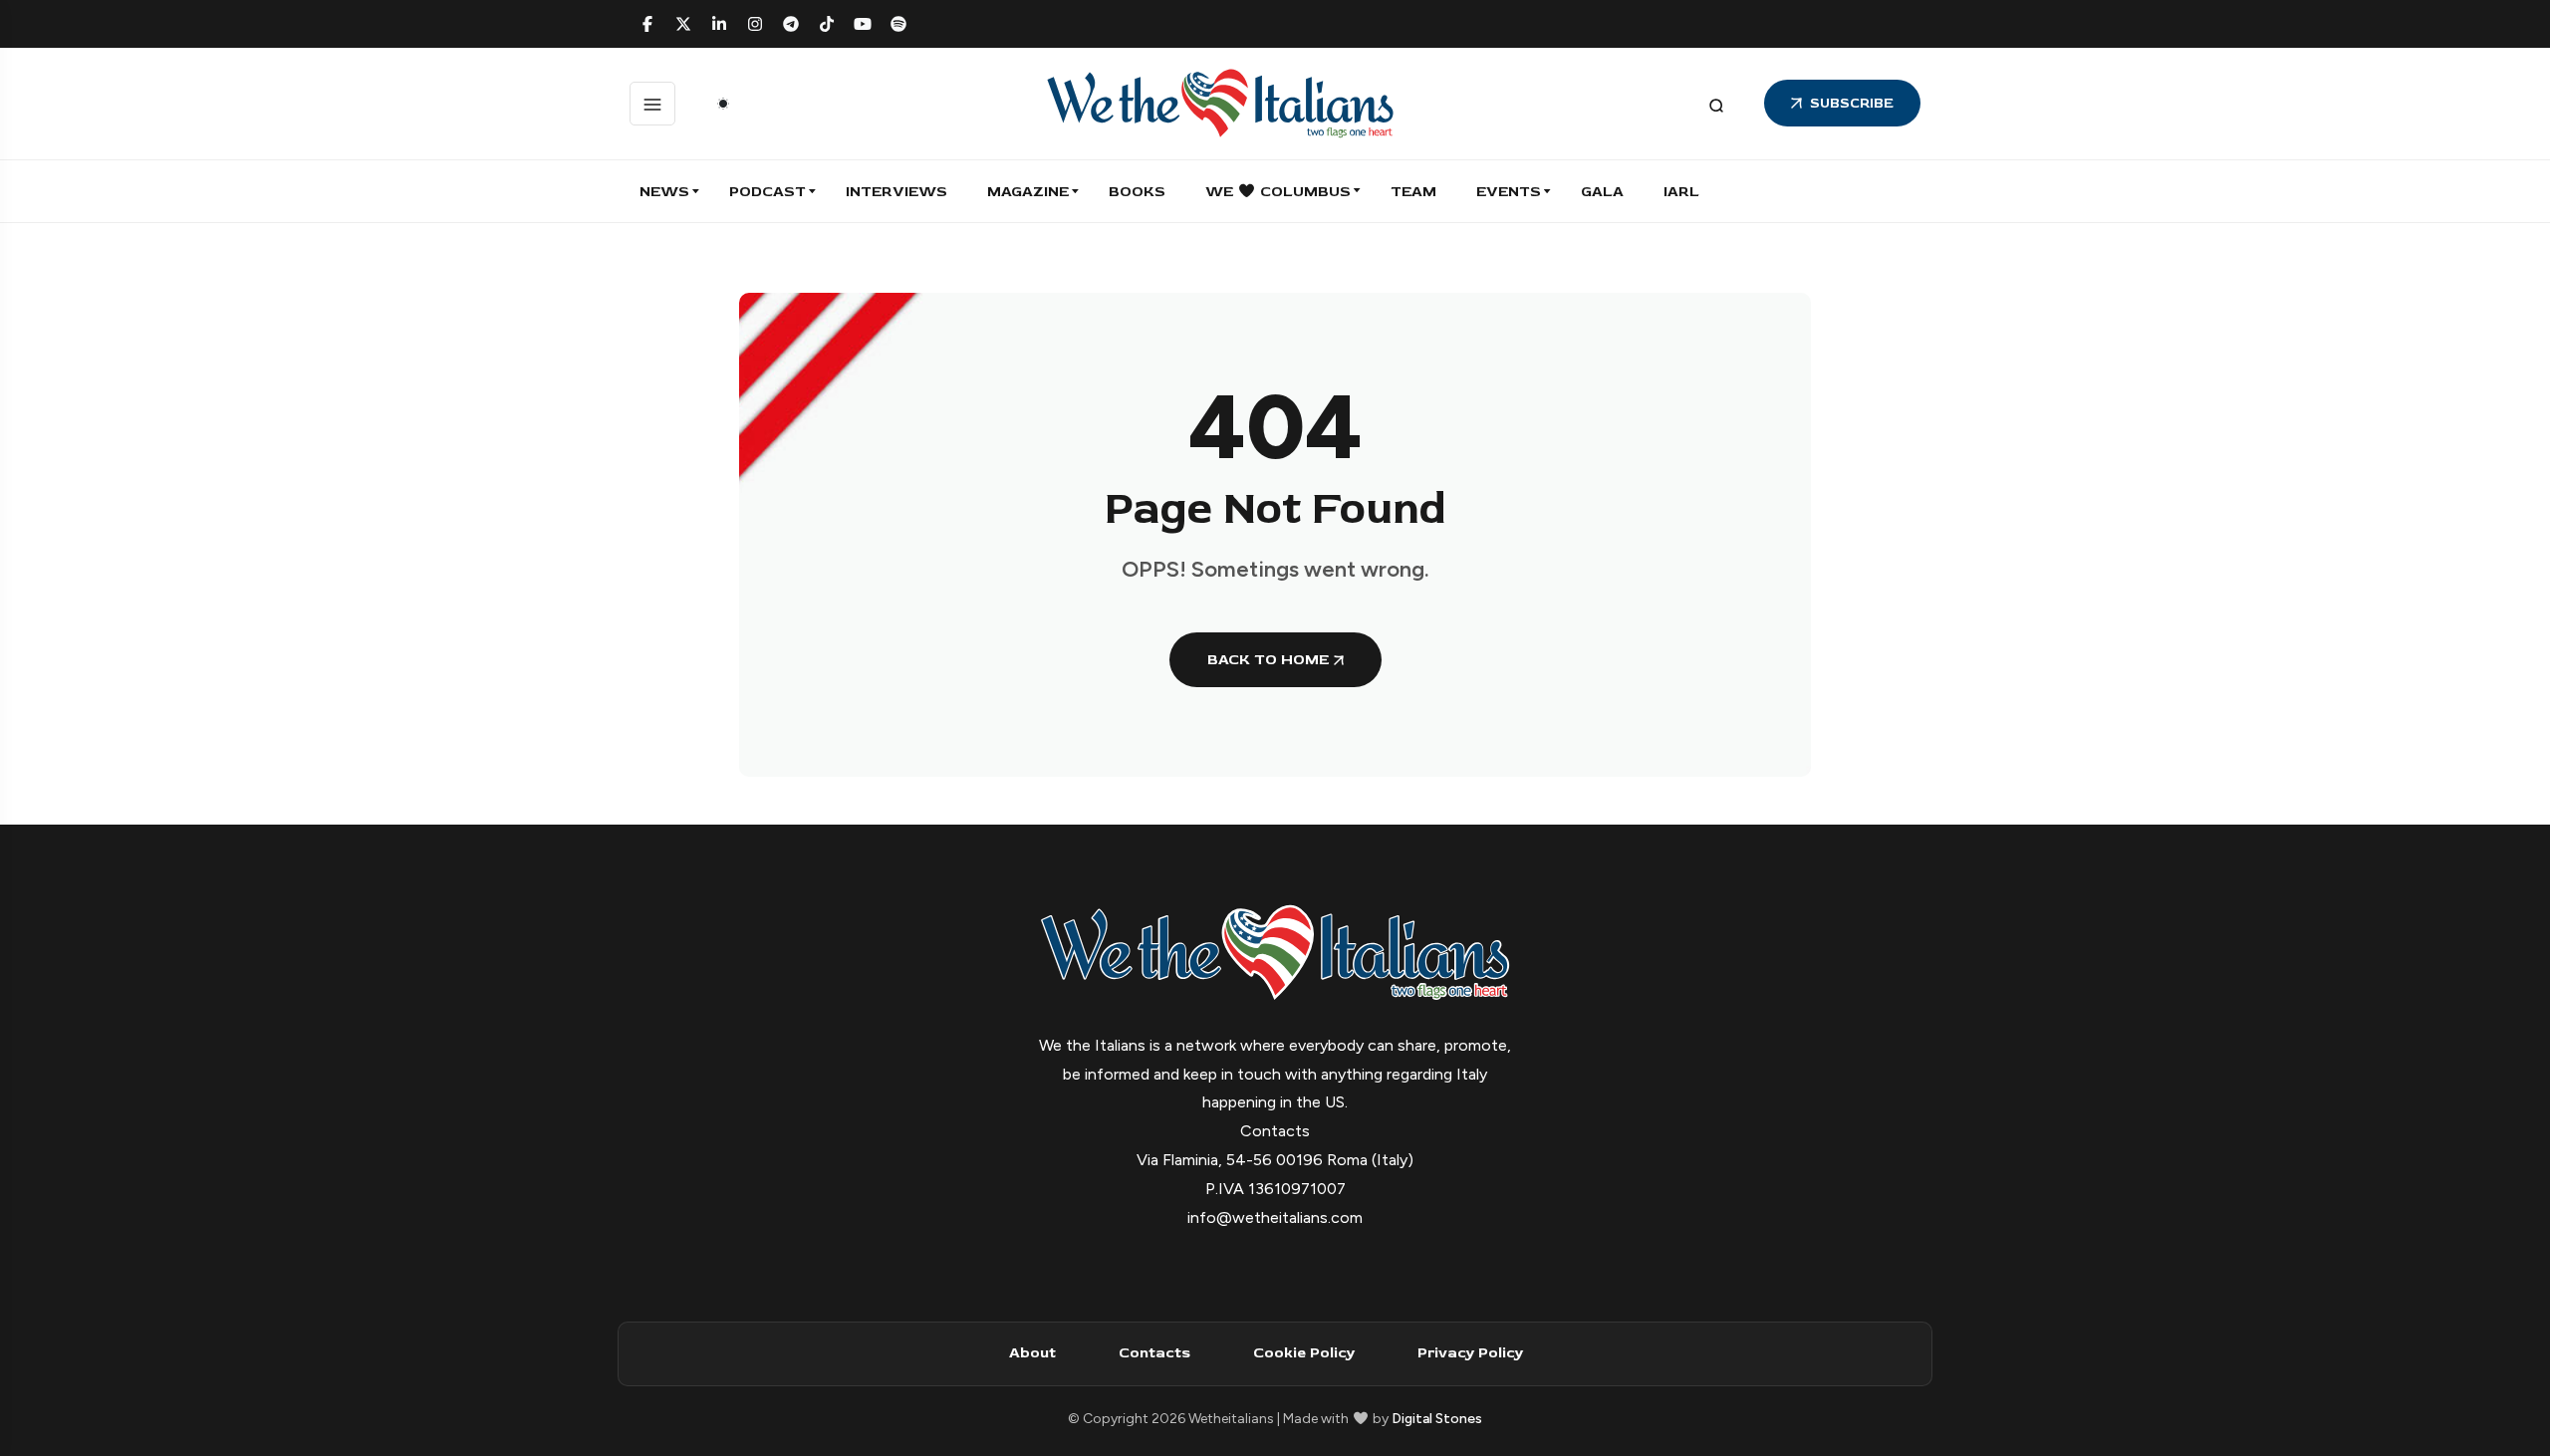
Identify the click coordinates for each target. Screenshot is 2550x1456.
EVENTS (1509, 192)
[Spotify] (898, 24)
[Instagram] (755, 24)
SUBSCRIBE (1852, 103)
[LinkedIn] (719, 24)
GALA (1602, 192)
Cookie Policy (1304, 1353)
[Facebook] (647, 24)
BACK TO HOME (1268, 660)
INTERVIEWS (896, 192)
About (1032, 1353)
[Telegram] (791, 24)
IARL (1681, 192)
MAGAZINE (1028, 192)
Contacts (1154, 1353)
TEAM (1413, 192)
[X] (683, 24)
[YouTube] (863, 24)
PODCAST (767, 192)
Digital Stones (1437, 1419)
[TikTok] (827, 24)
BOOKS (1137, 192)
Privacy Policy (1470, 1353)
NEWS (664, 192)
